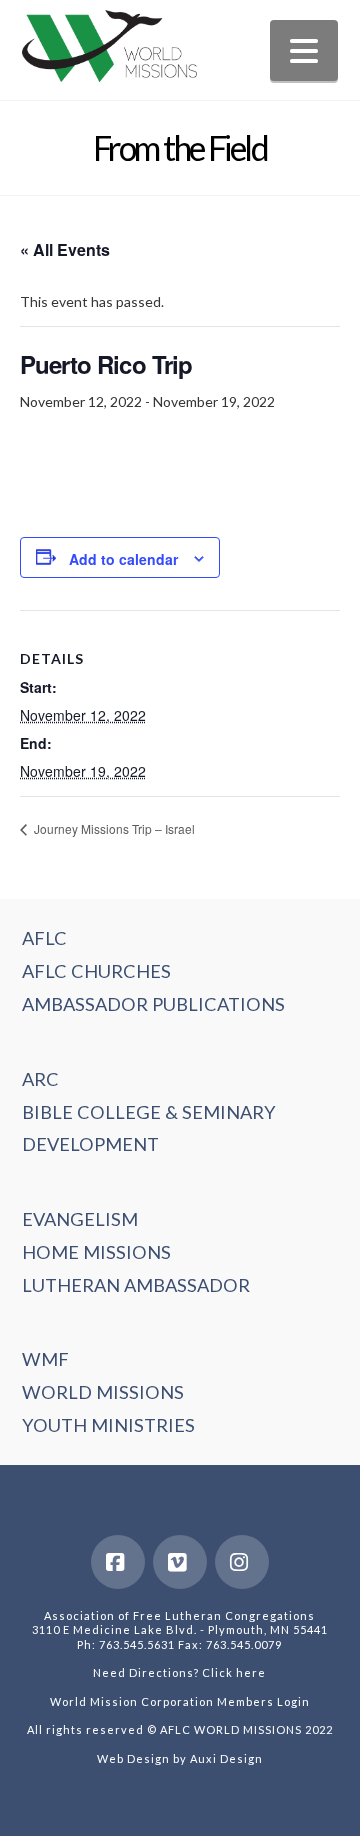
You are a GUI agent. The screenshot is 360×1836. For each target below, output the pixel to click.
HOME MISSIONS (96, 1252)
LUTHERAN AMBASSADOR (136, 1285)
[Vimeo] (180, 1562)
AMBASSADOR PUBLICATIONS (153, 1004)
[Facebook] (118, 1562)
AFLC (44, 938)
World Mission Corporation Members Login (180, 1701)
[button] (304, 50)
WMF (45, 1359)
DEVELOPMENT (90, 1144)
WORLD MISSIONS (103, 1392)
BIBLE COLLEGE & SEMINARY (149, 1112)
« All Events (65, 249)
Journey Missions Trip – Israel (113, 828)
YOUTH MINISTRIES (108, 1425)
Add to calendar (123, 559)
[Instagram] (242, 1562)
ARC (40, 1079)
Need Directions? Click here (179, 1672)
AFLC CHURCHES (96, 971)
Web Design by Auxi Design (180, 1758)
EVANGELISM (80, 1219)
